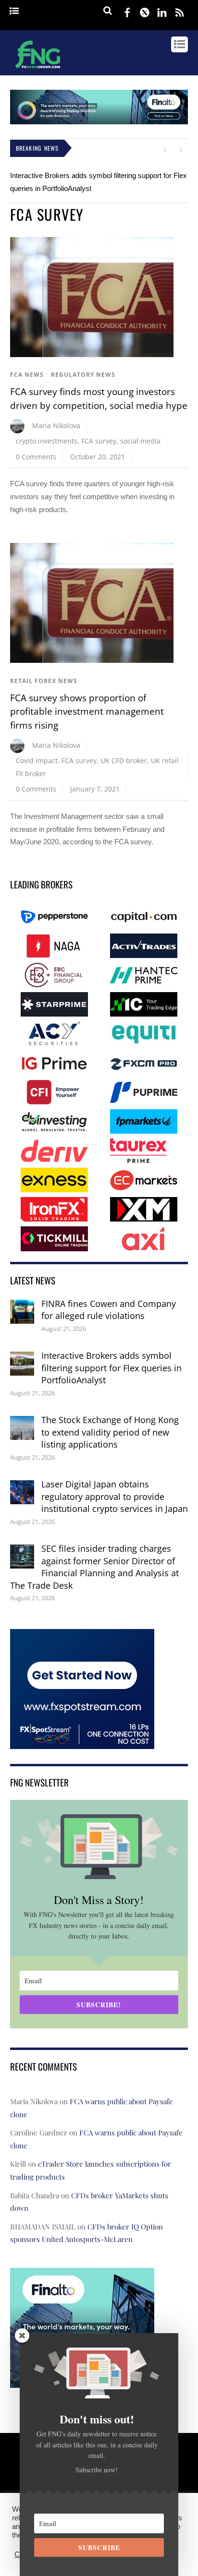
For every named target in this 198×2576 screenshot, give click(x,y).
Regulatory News (83, 375)
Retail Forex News (44, 681)
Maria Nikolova (56, 425)
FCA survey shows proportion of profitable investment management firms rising (87, 712)
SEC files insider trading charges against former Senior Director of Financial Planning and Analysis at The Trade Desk (94, 1567)
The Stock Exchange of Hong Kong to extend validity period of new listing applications (110, 1432)
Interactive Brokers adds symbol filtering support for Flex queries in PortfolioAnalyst (111, 1368)
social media (140, 441)
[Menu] (14, 11)
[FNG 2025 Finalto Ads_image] (99, 122)
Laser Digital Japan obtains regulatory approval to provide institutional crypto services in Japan (115, 1496)
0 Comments (36, 457)
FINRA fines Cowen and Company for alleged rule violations (109, 1310)
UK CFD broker (124, 761)
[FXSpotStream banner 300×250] (82, 1742)
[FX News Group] (38, 70)
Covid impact (37, 761)
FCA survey (99, 441)
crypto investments (47, 441)
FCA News (27, 375)
